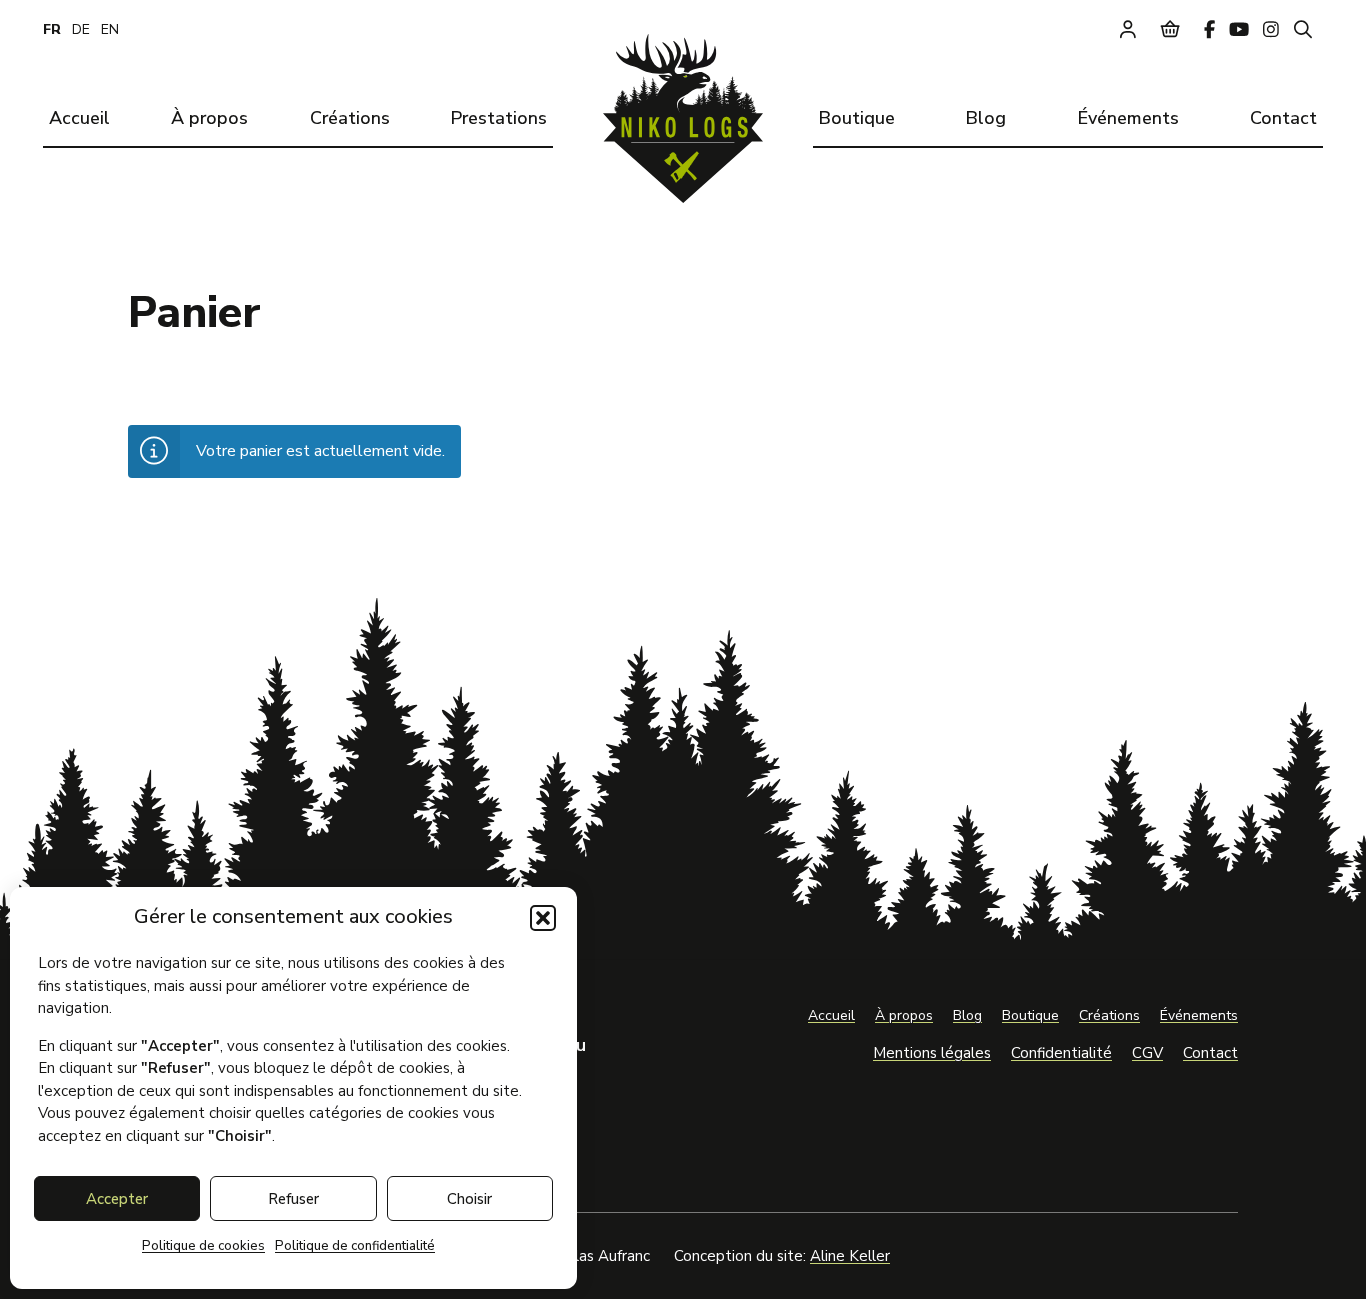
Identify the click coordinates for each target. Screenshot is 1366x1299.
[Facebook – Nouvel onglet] (1209, 29)
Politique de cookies (203, 1246)
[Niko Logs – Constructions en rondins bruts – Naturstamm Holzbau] (683, 118)
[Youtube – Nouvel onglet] (1239, 29)
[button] (543, 918)
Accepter (117, 1199)
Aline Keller (850, 1256)
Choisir (469, 1199)
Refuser (293, 1199)
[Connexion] (1128, 29)
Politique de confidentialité (355, 1246)
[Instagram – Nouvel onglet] (1271, 29)
